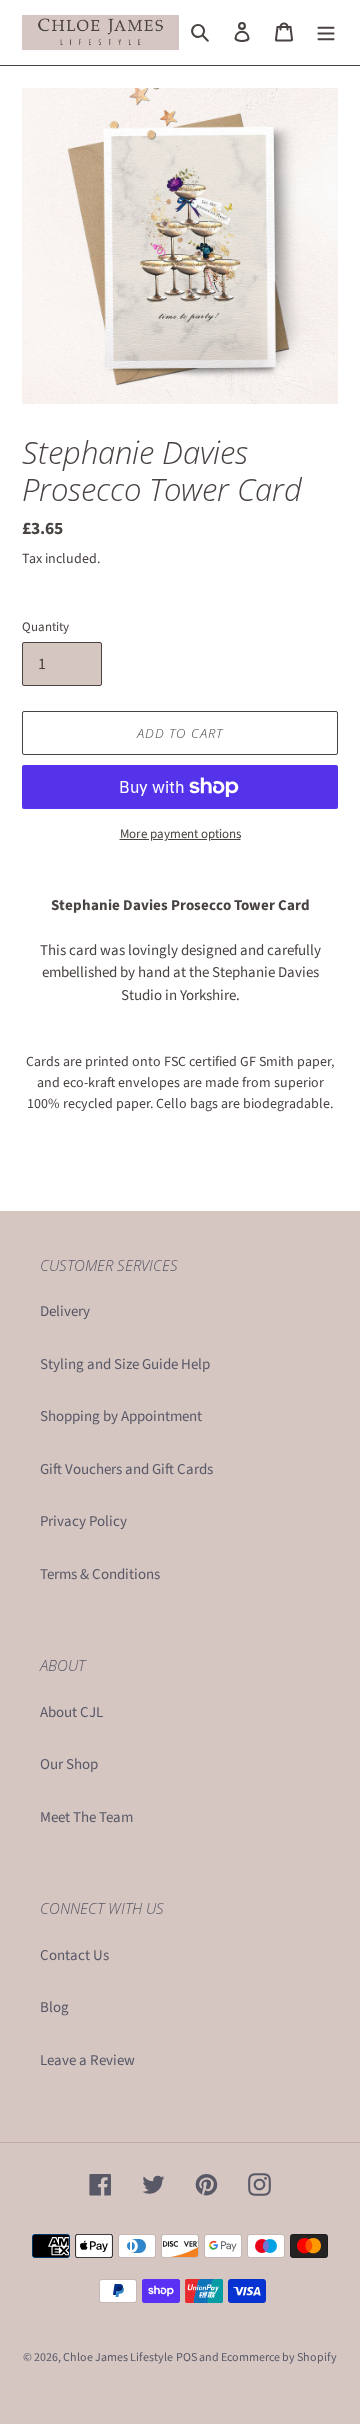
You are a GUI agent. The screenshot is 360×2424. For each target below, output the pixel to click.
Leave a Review (87, 2060)
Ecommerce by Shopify (279, 2357)
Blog (54, 2007)
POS (186, 2357)
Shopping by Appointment (121, 1416)
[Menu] (326, 32)
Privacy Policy (83, 1521)
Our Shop (69, 1764)
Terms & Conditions (100, 1574)
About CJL (71, 1712)
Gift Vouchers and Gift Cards (126, 1469)
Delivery (65, 1311)
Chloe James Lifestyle (118, 2357)
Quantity (45, 627)
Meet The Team (86, 1817)
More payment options (180, 834)
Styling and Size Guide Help (125, 1364)
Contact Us (74, 1955)
